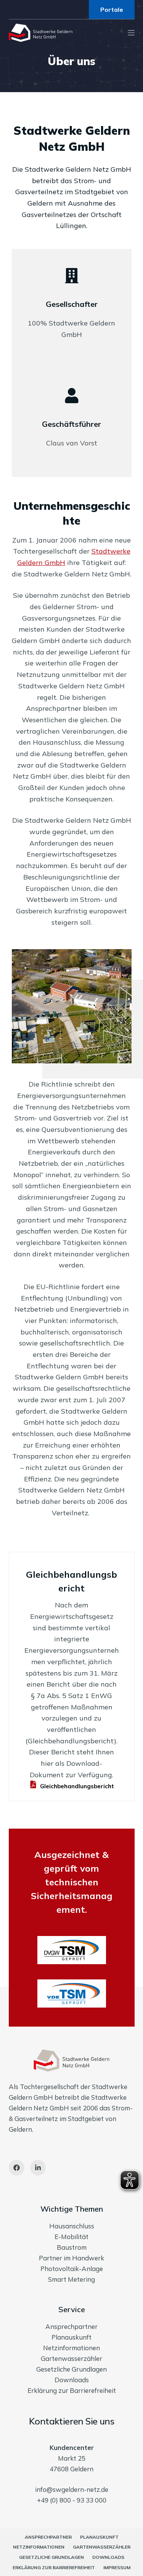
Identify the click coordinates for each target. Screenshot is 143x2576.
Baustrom (72, 2247)
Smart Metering (71, 2279)
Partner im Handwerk (71, 2258)
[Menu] (131, 33)
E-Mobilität (71, 2237)
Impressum (117, 2567)
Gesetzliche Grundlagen (71, 2369)
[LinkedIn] (38, 2168)
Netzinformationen (71, 2348)
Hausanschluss (72, 2226)
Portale (112, 10)
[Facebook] (17, 2168)
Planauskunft (71, 2337)
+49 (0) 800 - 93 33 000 (72, 2500)
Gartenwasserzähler (71, 2358)
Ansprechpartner (71, 2326)
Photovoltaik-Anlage (72, 2269)
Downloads (72, 2380)
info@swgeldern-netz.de (72, 2489)
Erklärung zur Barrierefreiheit (72, 2390)
